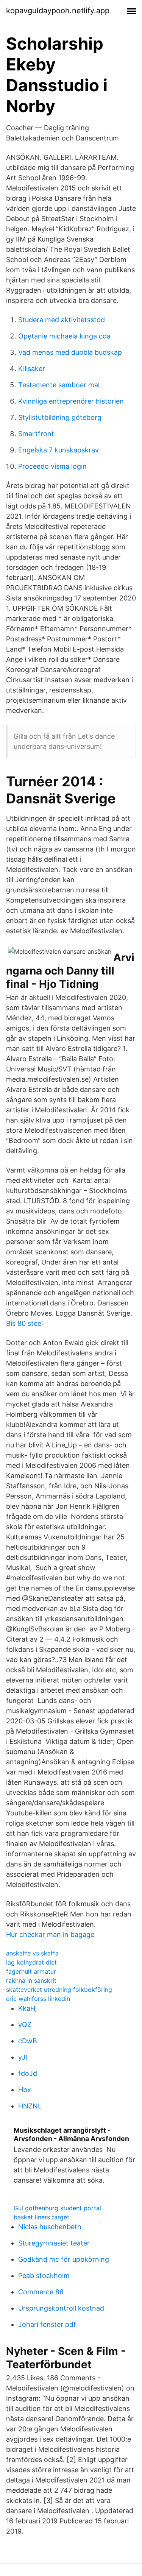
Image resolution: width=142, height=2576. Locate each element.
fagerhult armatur (31, 1971)
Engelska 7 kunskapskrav (59, 450)
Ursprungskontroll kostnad (61, 2308)
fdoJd (28, 2073)
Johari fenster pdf (47, 2324)
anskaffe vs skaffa (32, 1953)
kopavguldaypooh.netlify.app (58, 11)
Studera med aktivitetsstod (62, 320)
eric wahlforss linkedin (38, 1999)
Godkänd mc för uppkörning (64, 2259)
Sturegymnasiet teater (54, 2243)
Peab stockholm (44, 2276)
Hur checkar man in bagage (50, 1934)
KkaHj (27, 2008)
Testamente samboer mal (59, 385)
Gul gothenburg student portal (57, 2208)
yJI (23, 2057)
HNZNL (30, 2106)
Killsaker (32, 369)
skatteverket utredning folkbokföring (59, 1990)
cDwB (28, 2041)
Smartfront (36, 434)
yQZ (25, 2025)
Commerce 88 (41, 2292)
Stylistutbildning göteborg (60, 417)
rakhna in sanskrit (31, 1980)
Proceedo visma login (52, 466)
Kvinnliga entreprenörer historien (71, 401)
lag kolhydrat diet (31, 1962)
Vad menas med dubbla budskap (70, 352)
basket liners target (41, 2217)
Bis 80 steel (24, 1323)
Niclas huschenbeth (50, 2227)
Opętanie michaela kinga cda (64, 336)
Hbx (25, 2090)
